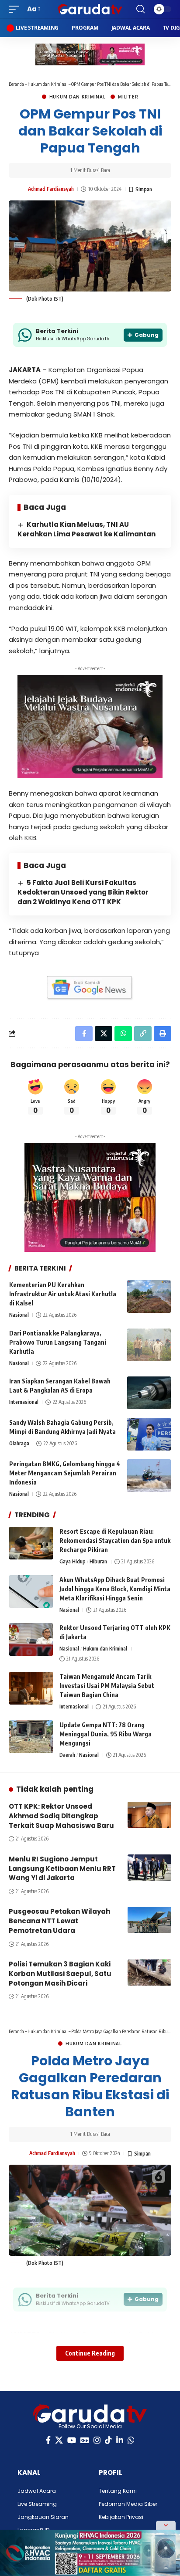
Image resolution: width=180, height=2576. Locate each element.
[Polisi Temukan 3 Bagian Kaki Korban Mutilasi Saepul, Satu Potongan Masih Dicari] (149, 1973)
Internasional (24, 1402)
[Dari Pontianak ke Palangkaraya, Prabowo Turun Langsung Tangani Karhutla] (149, 1345)
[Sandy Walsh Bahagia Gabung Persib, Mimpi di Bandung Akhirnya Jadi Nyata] (149, 1434)
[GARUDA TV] (90, 9)
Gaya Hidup (73, 1561)
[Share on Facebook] (84, 1034)
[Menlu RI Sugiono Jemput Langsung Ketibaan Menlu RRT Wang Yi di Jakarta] (149, 1868)
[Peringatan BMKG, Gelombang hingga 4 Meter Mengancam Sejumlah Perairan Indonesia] (149, 1476)
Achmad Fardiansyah (51, 189)
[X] (59, 2440)
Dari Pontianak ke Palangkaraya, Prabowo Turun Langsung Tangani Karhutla (58, 1342)
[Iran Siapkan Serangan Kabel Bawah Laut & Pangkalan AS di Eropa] (149, 1393)
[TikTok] (108, 2440)
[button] (16, 9)
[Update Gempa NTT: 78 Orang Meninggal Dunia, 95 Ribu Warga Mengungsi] (31, 1737)
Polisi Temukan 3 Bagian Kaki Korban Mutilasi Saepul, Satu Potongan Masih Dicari (60, 1974)
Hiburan (98, 1561)
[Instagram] (97, 2440)
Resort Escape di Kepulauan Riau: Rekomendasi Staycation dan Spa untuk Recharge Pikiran (115, 1541)
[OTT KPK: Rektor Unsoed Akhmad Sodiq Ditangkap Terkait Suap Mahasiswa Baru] (149, 1815)
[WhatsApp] (131, 2440)
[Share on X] (104, 1034)
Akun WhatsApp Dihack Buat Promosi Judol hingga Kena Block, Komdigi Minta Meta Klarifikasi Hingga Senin (115, 1589)
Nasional (19, 1315)
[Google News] (85, 2440)
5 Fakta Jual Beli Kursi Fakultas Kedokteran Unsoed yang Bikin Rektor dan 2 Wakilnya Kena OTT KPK (83, 892)
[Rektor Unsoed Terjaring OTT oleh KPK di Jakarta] (31, 1639)
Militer (128, 97)
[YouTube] (72, 2440)
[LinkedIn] (120, 2440)
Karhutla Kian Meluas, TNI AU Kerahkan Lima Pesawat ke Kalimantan (87, 529)
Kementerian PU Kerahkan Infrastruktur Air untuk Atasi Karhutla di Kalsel (63, 1294)
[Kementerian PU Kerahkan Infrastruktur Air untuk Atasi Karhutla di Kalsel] (149, 1296)
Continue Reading (90, 2353)
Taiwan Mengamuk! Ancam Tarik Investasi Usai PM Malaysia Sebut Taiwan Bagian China (107, 1686)
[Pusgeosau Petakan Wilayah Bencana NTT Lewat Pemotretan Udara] (149, 1920)
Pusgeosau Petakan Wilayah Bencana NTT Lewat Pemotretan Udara (59, 1921)
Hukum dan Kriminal (48, 84)
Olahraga (19, 1443)
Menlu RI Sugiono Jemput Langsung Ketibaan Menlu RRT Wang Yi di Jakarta (62, 1869)
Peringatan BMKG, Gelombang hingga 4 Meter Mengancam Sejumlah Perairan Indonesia (65, 1473)
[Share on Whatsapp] (123, 1034)
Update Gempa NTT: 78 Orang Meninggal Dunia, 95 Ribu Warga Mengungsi (106, 1734)
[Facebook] (48, 2440)
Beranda (16, 84)
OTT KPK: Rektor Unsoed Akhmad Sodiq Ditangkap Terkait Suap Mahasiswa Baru (61, 1816)
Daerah (67, 1755)
